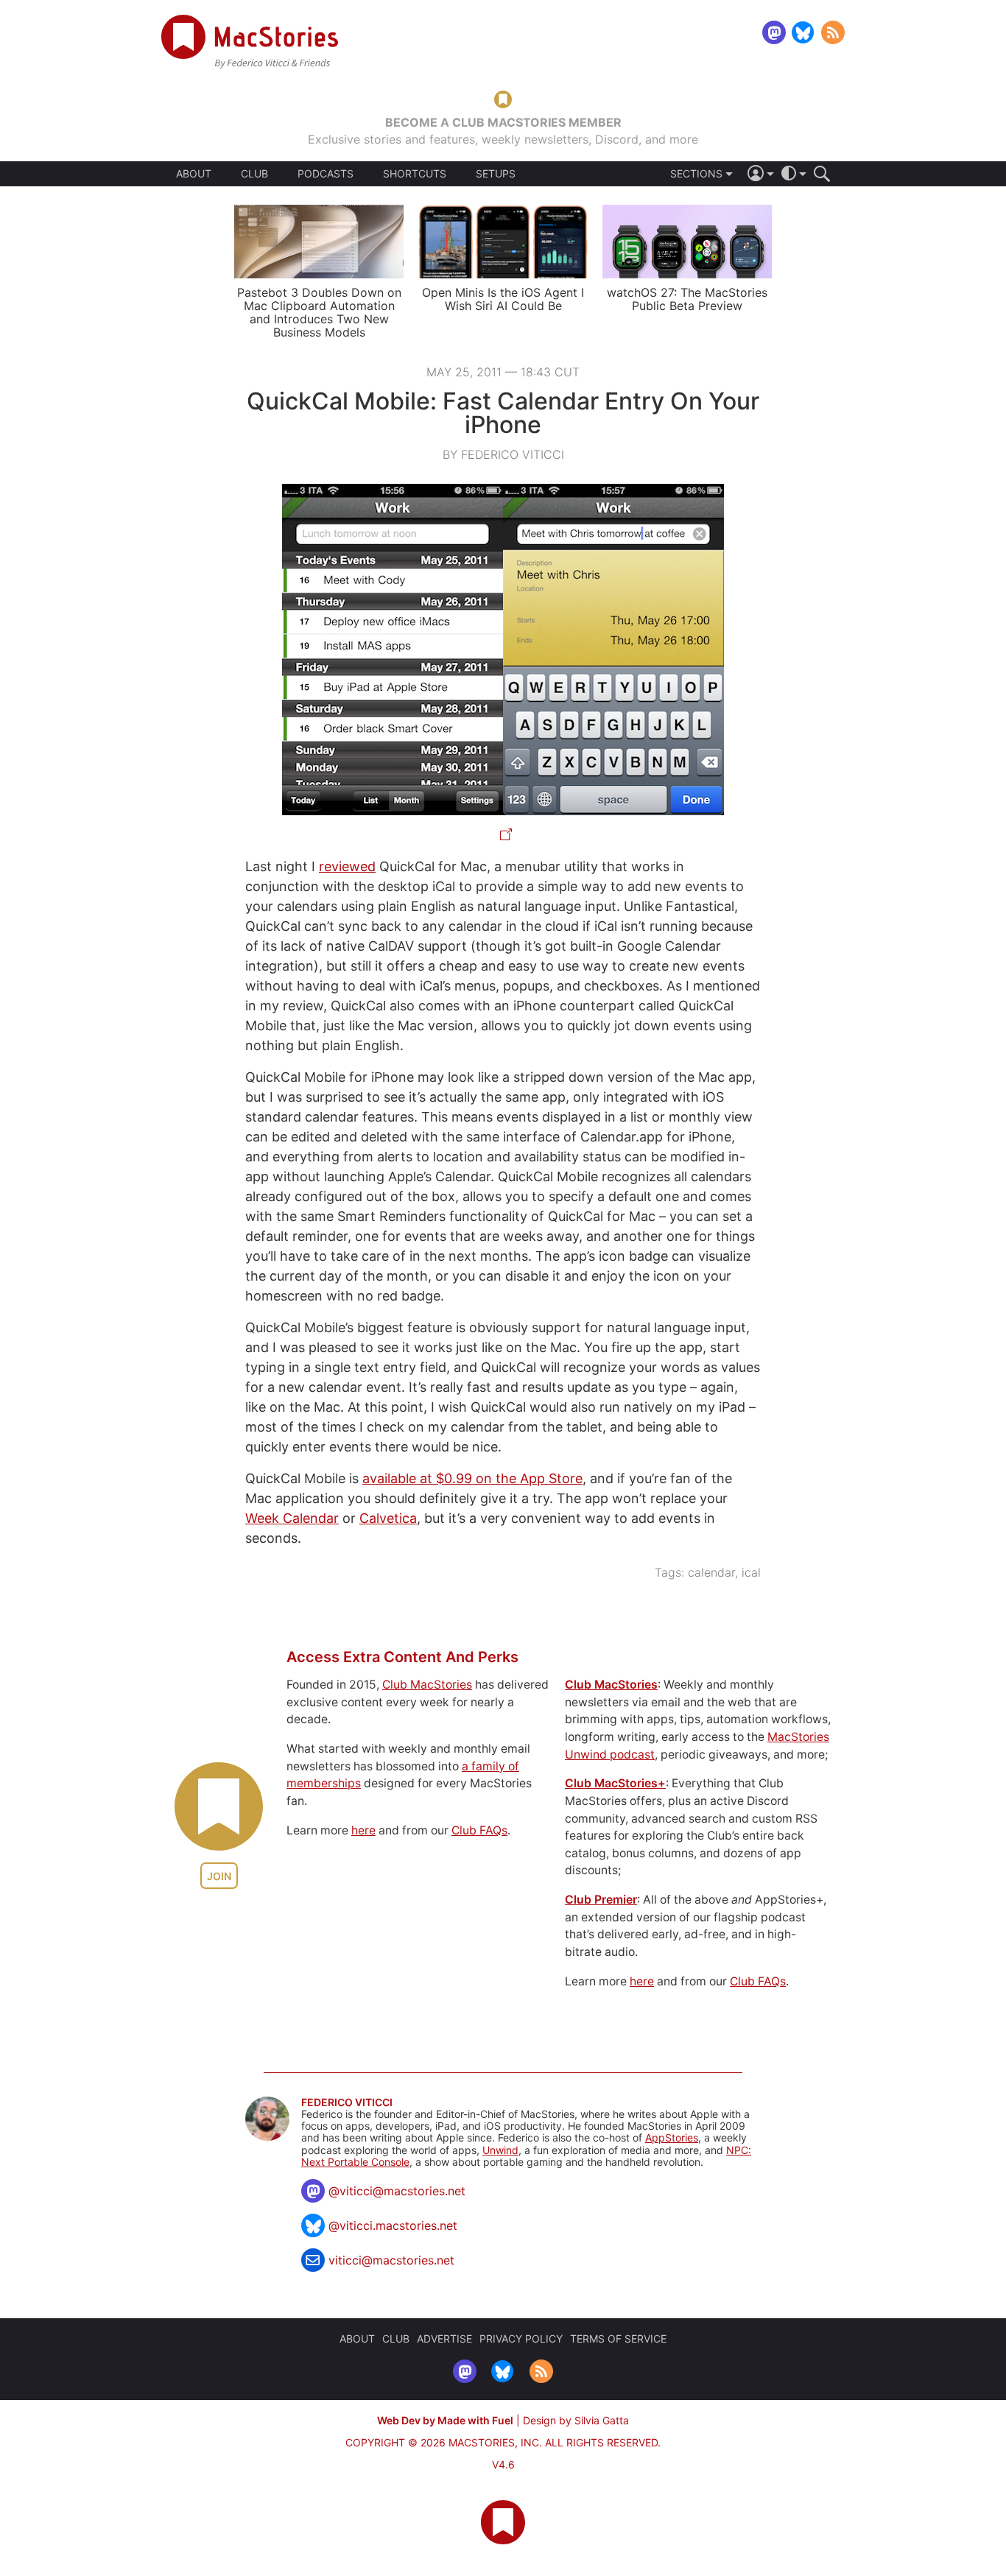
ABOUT (194, 174)
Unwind (500, 2150)
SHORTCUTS (415, 174)
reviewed (347, 866)
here (363, 1830)
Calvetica (388, 1518)
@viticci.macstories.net (393, 2225)
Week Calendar (292, 1518)
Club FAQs (479, 1830)
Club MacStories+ (615, 1783)
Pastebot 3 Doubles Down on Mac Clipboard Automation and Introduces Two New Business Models (319, 312)
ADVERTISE (444, 2339)
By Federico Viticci (503, 454)
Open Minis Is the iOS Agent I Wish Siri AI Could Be (503, 299)
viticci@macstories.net (391, 2260)
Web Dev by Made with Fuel (445, 2420)
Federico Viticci (347, 2102)
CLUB (254, 173)
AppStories (672, 2137)
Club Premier (601, 1900)
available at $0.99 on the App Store (472, 1478)
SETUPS (496, 174)
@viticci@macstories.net (397, 2191)
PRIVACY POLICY (521, 2339)
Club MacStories (427, 1685)
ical (751, 1572)
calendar (711, 1572)
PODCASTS (326, 174)
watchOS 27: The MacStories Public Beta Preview (687, 299)
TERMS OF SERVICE (618, 2339)
